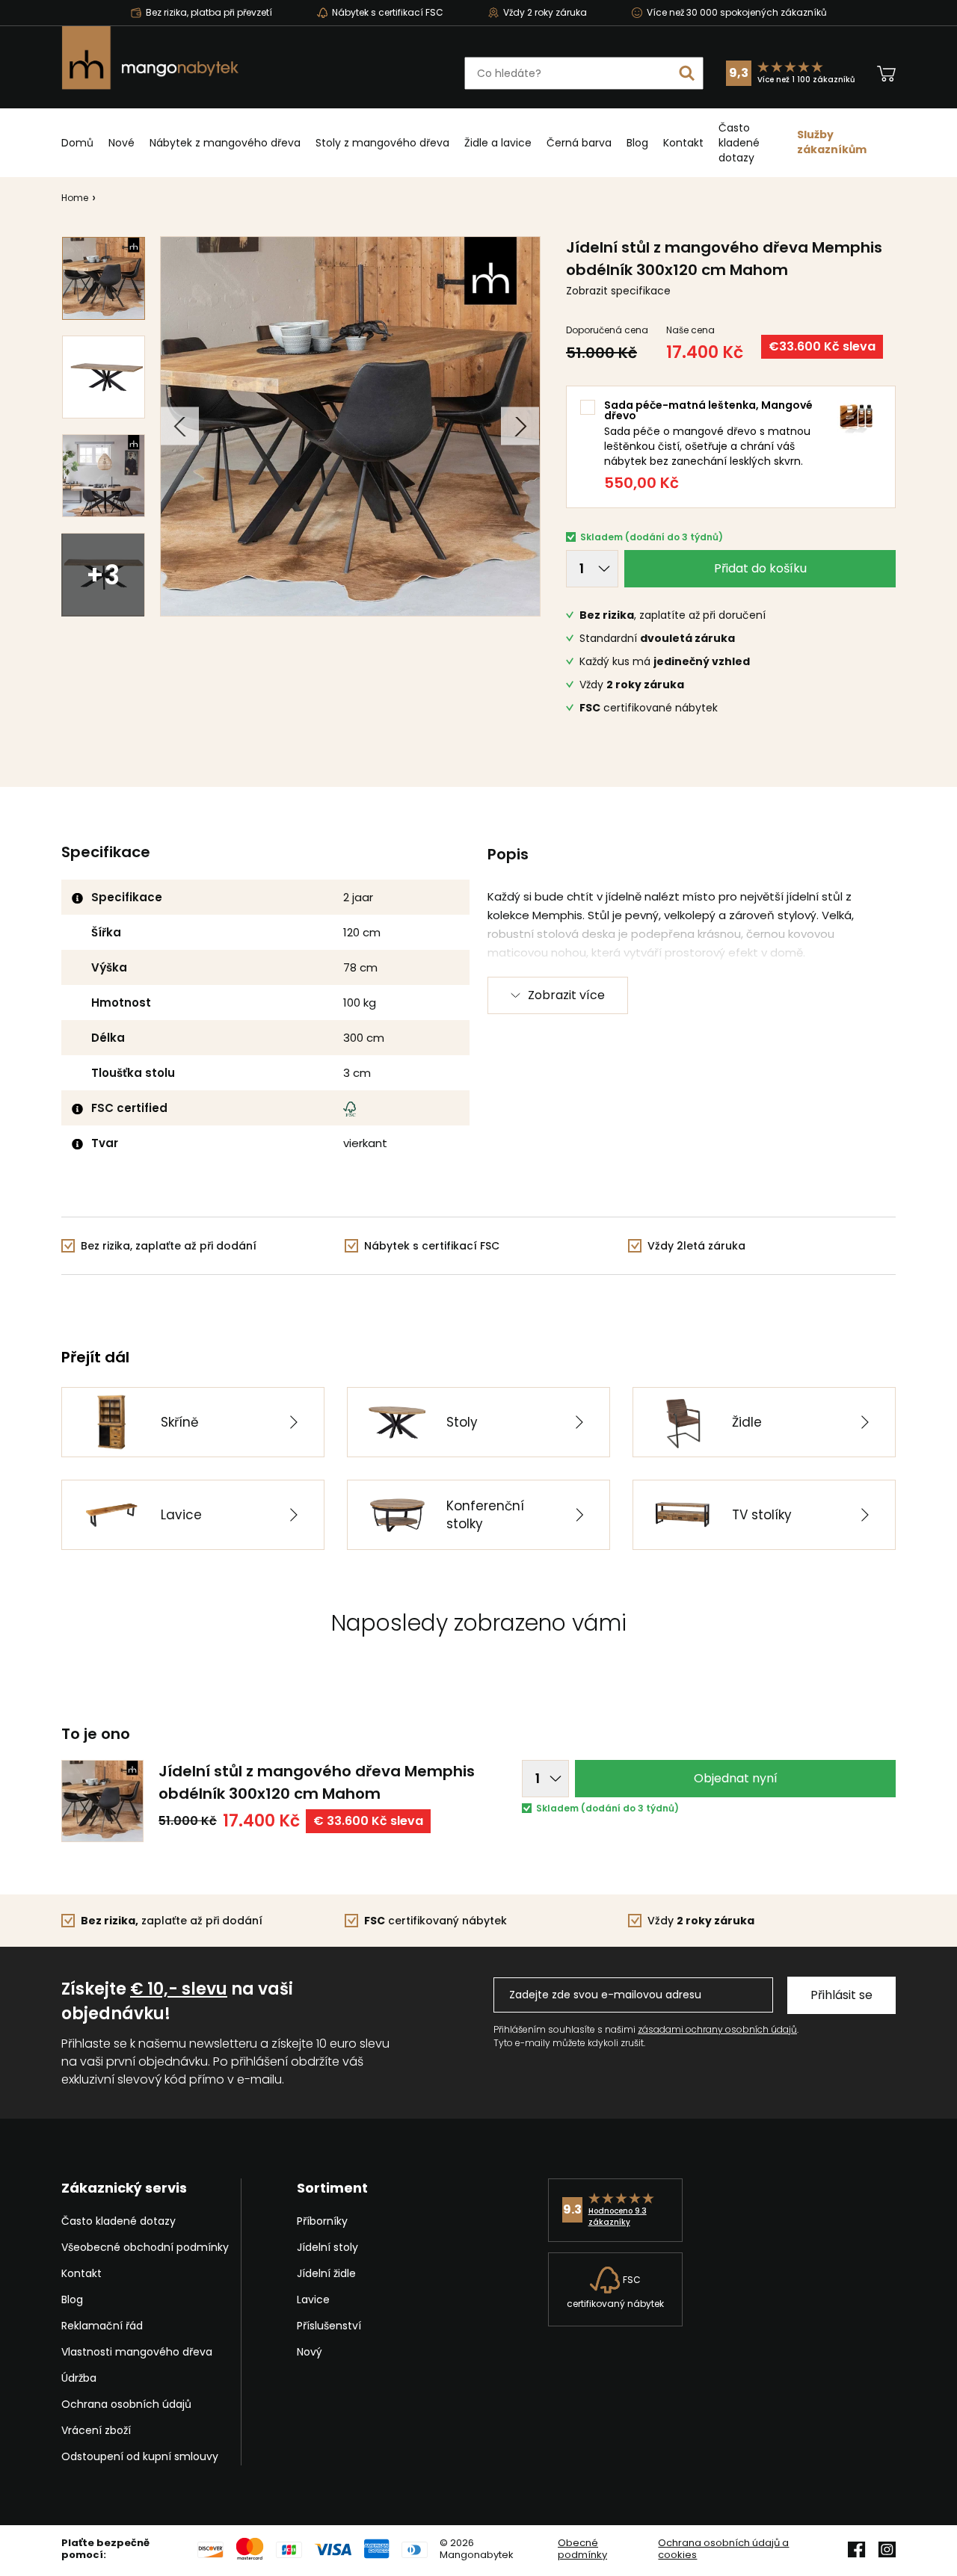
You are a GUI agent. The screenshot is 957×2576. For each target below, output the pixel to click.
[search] (687, 73)
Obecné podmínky (582, 2549)
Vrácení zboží (96, 2430)
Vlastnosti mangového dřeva (137, 2352)
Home (75, 198)
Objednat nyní (736, 1778)
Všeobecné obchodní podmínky (145, 2247)
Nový (310, 2352)
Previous (180, 426)
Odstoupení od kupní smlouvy (140, 2456)
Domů (77, 143)
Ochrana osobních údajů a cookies (723, 2549)
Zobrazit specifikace (618, 291)
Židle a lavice (498, 143)
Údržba (79, 2378)
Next (520, 426)
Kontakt (683, 143)
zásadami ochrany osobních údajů (717, 2029)
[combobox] (584, 73)
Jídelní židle (326, 2273)
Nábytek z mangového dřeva (225, 143)
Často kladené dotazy (739, 143)
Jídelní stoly (327, 2247)
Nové (121, 143)
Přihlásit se (841, 1995)
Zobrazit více (566, 995)
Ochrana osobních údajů (126, 2404)
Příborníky (322, 2221)
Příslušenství (329, 2326)
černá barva (579, 143)
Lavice (313, 2299)
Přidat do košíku (760, 568)
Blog (637, 143)
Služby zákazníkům (832, 142)
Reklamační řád (102, 2326)
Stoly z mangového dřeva (382, 143)
